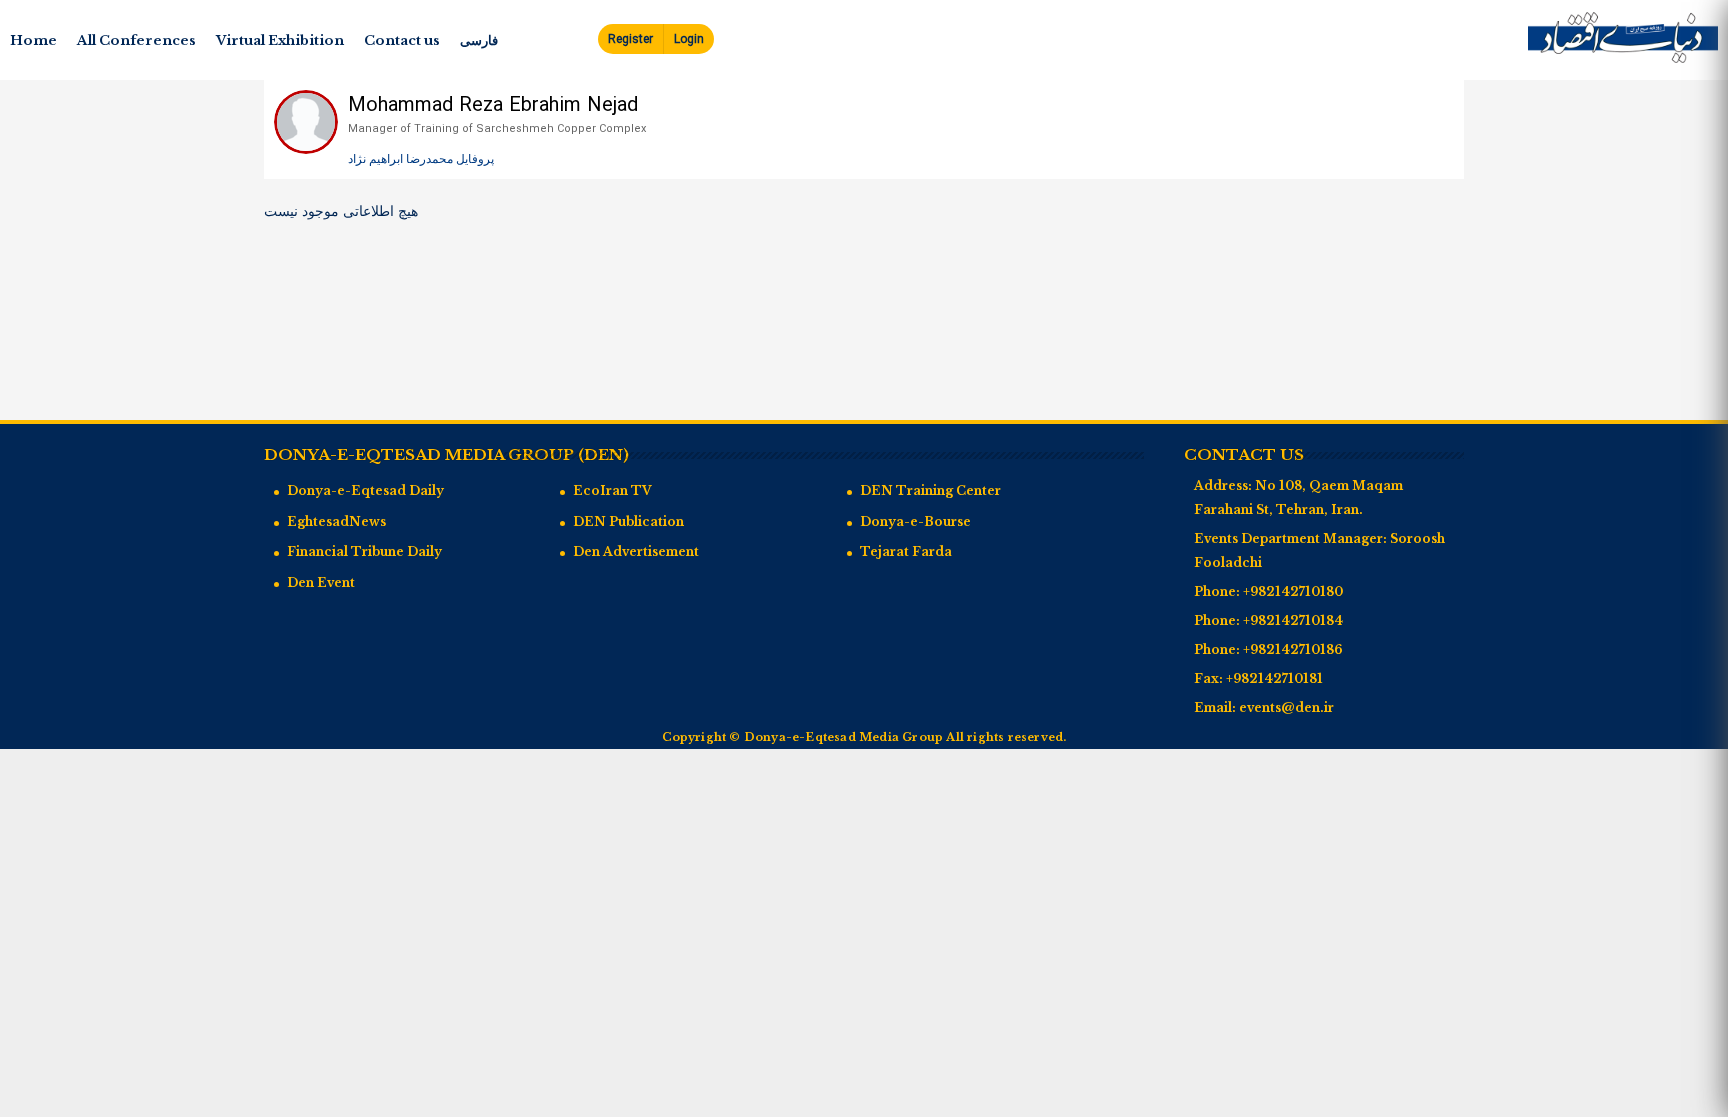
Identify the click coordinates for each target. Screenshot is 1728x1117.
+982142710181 (1274, 678)
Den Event (321, 582)
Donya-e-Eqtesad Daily (365, 490)
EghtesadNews (336, 521)
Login (689, 39)
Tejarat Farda (906, 551)
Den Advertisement (636, 551)
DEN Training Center (930, 490)
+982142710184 (1293, 620)
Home (33, 40)
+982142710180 (1293, 591)
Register (630, 39)
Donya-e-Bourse (915, 521)
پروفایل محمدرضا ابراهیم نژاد (421, 159)
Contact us (402, 40)
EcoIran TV (612, 490)
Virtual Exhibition (280, 40)
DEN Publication (628, 521)
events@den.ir (1286, 707)
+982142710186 (1293, 649)
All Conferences (136, 40)
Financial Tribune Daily (364, 551)
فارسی (479, 40)
